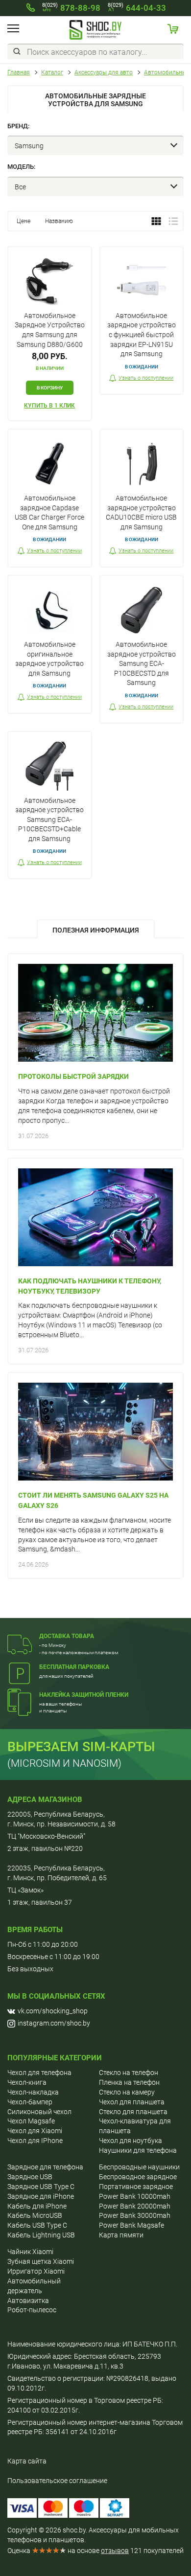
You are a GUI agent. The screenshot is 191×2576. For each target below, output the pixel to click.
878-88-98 (71, 8)
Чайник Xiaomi (30, 2252)
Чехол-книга (27, 2082)
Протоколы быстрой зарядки (73, 1076)
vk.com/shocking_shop (53, 2011)
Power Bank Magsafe (131, 2225)
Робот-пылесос (32, 2310)
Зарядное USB (30, 2177)
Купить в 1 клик (49, 406)
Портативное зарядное (136, 2187)
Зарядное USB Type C (41, 2187)
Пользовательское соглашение (57, 2481)
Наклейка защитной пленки (84, 1695)
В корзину (50, 388)
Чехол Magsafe (31, 2121)
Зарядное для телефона (45, 2167)
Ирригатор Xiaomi (36, 2271)
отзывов (115, 2551)
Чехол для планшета (132, 2102)
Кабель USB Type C (37, 2225)
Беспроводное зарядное (138, 2177)
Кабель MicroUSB (35, 2215)
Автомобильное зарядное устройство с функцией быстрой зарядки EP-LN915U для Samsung (142, 335)
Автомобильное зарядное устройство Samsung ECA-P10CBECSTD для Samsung (142, 663)
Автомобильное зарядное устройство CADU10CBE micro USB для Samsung (141, 513)
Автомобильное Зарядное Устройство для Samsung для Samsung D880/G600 (50, 330)
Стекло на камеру (127, 2092)
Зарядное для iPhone (41, 2196)
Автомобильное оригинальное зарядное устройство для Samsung (49, 659)
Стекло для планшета (133, 2112)
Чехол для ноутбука (131, 2141)
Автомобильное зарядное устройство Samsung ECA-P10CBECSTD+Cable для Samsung (49, 820)
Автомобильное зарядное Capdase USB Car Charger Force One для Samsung (49, 513)
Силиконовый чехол (39, 2112)
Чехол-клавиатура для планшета (135, 2126)
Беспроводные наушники (139, 2167)
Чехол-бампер (30, 2102)
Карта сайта (27, 2461)
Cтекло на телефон (129, 2073)
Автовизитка (28, 2301)
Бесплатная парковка (74, 1667)
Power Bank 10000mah (135, 2196)
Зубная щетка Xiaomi (41, 2261)
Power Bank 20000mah (135, 2206)
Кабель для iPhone (37, 2206)
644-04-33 (137, 8)
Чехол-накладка (33, 2092)
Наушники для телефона (138, 2150)
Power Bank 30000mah (135, 2215)
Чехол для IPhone (35, 2141)
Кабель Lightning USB (41, 2235)
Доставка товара (67, 1636)
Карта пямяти (121, 2235)
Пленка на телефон (129, 2082)
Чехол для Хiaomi (35, 2131)
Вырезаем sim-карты (81, 1747)
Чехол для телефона (39, 2073)
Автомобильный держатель (34, 2286)
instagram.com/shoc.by (54, 2023)
